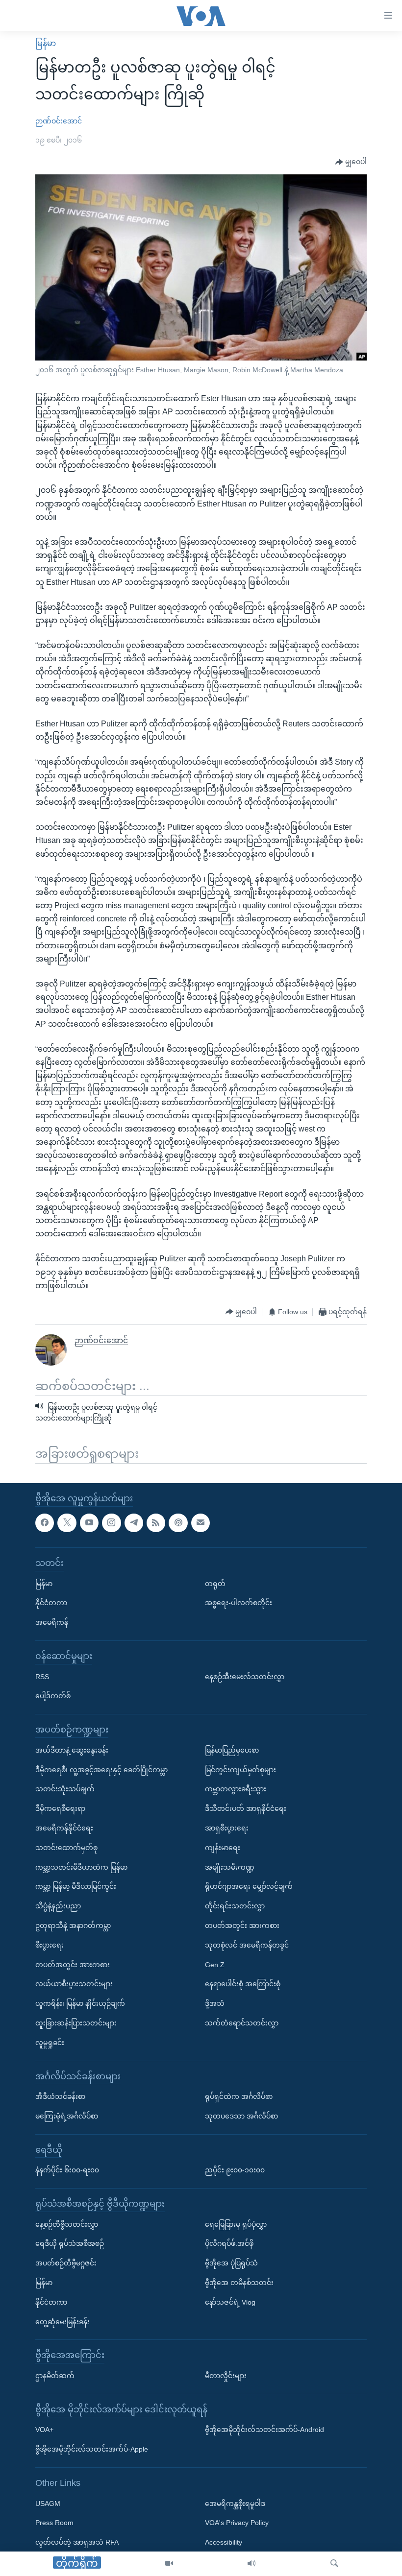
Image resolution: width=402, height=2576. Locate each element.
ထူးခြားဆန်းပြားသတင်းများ (76, 2022)
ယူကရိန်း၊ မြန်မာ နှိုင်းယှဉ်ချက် (80, 2003)
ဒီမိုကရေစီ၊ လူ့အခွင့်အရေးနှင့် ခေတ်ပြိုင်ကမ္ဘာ (101, 1769)
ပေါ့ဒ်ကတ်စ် (53, 1696)
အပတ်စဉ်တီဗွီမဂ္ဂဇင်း (66, 2263)
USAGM (48, 2503)
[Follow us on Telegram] (134, 1522)
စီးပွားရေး (50, 1945)
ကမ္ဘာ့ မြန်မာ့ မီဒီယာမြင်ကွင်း (76, 1886)
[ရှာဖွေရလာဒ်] (334, 2564)
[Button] (351, 162)
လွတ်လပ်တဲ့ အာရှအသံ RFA (77, 2542)
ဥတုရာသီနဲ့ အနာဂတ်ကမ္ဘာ (73, 1925)
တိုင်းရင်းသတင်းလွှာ (235, 1906)
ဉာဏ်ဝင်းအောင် (59, 121)
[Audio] (251, 2564)
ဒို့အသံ (215, 2003)
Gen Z (215, 1964)
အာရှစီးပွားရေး (227, 1828)
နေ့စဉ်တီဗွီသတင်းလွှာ (67, 2224)
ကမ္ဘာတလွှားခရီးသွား (236, 1789)
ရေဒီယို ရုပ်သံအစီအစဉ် (70, 2243)
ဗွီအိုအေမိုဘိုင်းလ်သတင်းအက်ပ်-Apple (92, 2449)
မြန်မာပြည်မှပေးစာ (232, 1750)
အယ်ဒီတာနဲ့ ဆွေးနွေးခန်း (72, 1750)
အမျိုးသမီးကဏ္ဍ (230, 1867)
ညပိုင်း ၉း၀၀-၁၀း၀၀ (235, 2170)
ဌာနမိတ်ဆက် (55, 2376)
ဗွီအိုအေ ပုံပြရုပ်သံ (231, 2263)
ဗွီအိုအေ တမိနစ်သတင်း (239, 2283)
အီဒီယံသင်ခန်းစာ (60, 2096)
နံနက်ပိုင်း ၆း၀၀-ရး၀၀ (67, 2170)
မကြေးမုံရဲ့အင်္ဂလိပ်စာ (67, 2116)
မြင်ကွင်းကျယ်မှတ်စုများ (240, 1769)
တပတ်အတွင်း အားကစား (73, 1964)
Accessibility (224, 2542)
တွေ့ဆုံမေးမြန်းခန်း (63, 2321)
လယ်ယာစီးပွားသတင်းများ (74, 1984)
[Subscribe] (201, 1522)
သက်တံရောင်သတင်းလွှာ (242, 2022)
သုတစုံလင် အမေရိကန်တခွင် (247, 1945)
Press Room (54, 2523)
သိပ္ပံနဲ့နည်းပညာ (58, 1906)
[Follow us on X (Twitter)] (67, 1522)
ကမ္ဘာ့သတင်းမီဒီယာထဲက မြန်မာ (81, 1867)
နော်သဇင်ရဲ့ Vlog (230, 2302)
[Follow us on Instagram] (111, 1522)
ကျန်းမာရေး (223, 1847)
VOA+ (44, 2430)
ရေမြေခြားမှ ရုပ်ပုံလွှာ (236, 2224)
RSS (42, 1676)
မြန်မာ (46, 43)
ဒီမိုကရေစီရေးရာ (60, 1808)
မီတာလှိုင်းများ (226, 2376)
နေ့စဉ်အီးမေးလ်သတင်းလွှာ (245, 1676)
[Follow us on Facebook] (45, 1522)
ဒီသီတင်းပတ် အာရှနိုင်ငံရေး (246, 1808)
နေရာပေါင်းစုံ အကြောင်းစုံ (243, 1984)
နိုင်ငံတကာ (51, 1603)
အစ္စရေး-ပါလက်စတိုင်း (239, 1603)
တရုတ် (215, 1583)
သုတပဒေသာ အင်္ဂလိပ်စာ (241, 2116)
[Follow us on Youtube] (89, 1522)
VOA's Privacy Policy (237, 2523)
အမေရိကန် (52, 1622)
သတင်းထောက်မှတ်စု (66, 1847)
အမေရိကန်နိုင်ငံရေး (64, 1828)
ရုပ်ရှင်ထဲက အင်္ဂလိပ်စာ (239, 2096)
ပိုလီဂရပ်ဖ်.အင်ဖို (229, 2243)
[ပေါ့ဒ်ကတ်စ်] (178, 1522)
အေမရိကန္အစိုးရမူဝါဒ (235, 2503)
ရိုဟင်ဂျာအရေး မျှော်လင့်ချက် (249, 1886)
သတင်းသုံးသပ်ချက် (65, 1789)
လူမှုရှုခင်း (50, 2042)
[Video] (169, 2564)
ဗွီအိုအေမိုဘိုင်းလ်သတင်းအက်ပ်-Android (264, 2430)
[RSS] (156, 1522)
